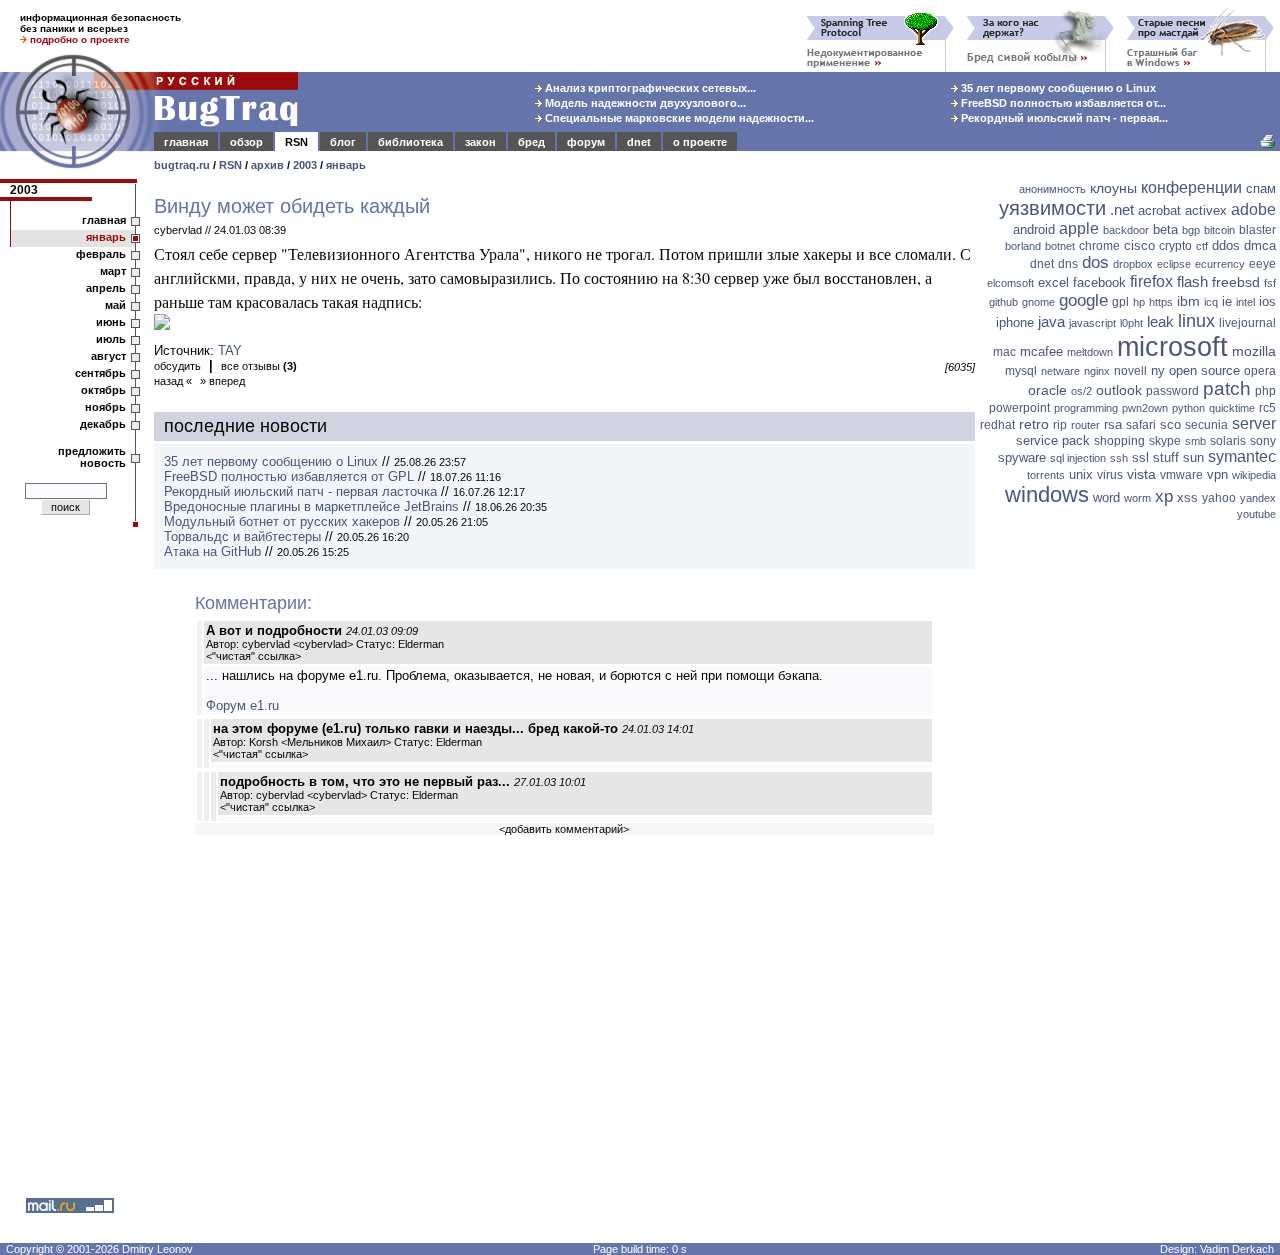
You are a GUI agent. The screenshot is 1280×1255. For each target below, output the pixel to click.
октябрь (103, 390)
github (1003, 302)
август (108, 356)
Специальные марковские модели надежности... (678, 118)
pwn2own (1145, 408)
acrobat (1159, 210)
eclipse (1174, 264)
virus (1110, 475)
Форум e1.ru (242, 705)
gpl (1120, 302)
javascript (1092, 323)
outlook (1119, 390)
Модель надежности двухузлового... (644, 103)
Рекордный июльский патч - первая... (1063, 118)
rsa (1113, 424)
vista (1141, 474)
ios (1267, 301)
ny (1158, 370)
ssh (1119, 458)
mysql (1021, 371)
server (1254, 423)
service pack (1053, 440)
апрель (106, 288)
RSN (296, 142)
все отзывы (259, 366)
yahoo (1219, 498)
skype (1165, 441)
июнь (111, 322)
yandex (1258, 498)
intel (1245, 302)
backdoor (1126, 230)
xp (1164, 496)
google (1083, 300)
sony (1263, 441)
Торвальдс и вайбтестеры (242, 536)
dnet (639, 142)
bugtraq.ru (182, 165)
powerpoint (1019, 408)
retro (1034, 424)
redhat (997, 425)
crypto (1175, 246)
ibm (1188, 301)
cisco (1139, 245)
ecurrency (1220, 264)
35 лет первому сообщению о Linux (1057, 88)
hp (1139, 302)
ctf (1202, 246)
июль (111, 339)
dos (1095, 262)
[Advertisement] (1130, 835)
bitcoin (1219, 230)
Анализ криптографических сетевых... (649, 88)
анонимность (1052, 189)
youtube (1256, 514)
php (1265, 391)
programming (1086, 408)
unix (1081, 474)
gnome (1038, 302)
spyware (1022, 457)
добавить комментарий (564, 829)
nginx (1097, 371)
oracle (1047, 390)
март (113, 271)
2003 (305, 165)
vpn (1217, 474)
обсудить (177, 366)
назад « (173, 381)
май (115, 305)
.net (1122, 209)
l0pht (1131, 323)
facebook (1099, 282)
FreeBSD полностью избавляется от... (1062, 103)
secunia (1206, 425)
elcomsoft (1010, 283)
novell (1130, 371)
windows (1047, 494)
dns (1068, 264)
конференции (1191, 187)
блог (343, 142)
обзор (246, 142)
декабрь (103, 424)
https (1161, 302)
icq (1211, 302)
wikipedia (1254, 475)
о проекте (700, 142)
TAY (230, 350)
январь (346, 165)
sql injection (1078, 458)
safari (1141, 425)
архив (267, 165)
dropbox (1133, 264)
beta (1165, 229)
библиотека (410, 142)
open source (1204, 370)
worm (1137, 498)
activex (1206, 210)
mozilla (1254, 351)
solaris (1228, 441)
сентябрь (100, 373)
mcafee (1041, 351)
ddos (1226, 245)
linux (1196, 321)
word (1106, 497)
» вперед (222, 381)
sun (1193, 457)
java (1051, 321)
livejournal (1247, 323)
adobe (1253, 209)
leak (1160, 321)
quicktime (1232, 408)
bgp (1191, 230)
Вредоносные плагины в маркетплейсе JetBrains (311, 506)
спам (1261, 188)
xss (1187, 497)
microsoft (1172, 347)
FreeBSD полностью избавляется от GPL (289, 476)
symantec (1242, 456)
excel (1053, 282)
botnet (1060, 246)
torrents (1046, 475)
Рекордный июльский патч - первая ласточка (300, 491)
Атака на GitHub (212, 551)
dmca (1260, 245)
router (1085, 425)
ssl (1140, 457)
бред (531, 142)
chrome (1099, 246)
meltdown (1090, 352)
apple (1079, 228)
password (1172, 391)
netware (1060, 371)
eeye (1262, 264)
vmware (1181, 475)
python (1188, 408)
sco (1170, 424)
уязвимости (1052, 208)
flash (1192, 281)
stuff (1166, 457)
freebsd (1236, 282)
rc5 (1267, 408)
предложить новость (92, 457)
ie (1227, 301)
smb (1195, 441)
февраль (101, 254)
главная (186, 142)
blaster (1257, 230)
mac (1004, 352)
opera (1260, 371)
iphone (1015, 322)
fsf (1270, 283)
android (1034, 229)
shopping (1119, 441)
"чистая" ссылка (253, 656)
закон (480, 142)
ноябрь (105, 407)
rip (1060, 425)
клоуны (1113, 188)
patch (1227, 388)
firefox (1151, 281)
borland (1023, 246)
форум (586, 142)
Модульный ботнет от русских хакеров (282, 521)
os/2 (1081, 391)
